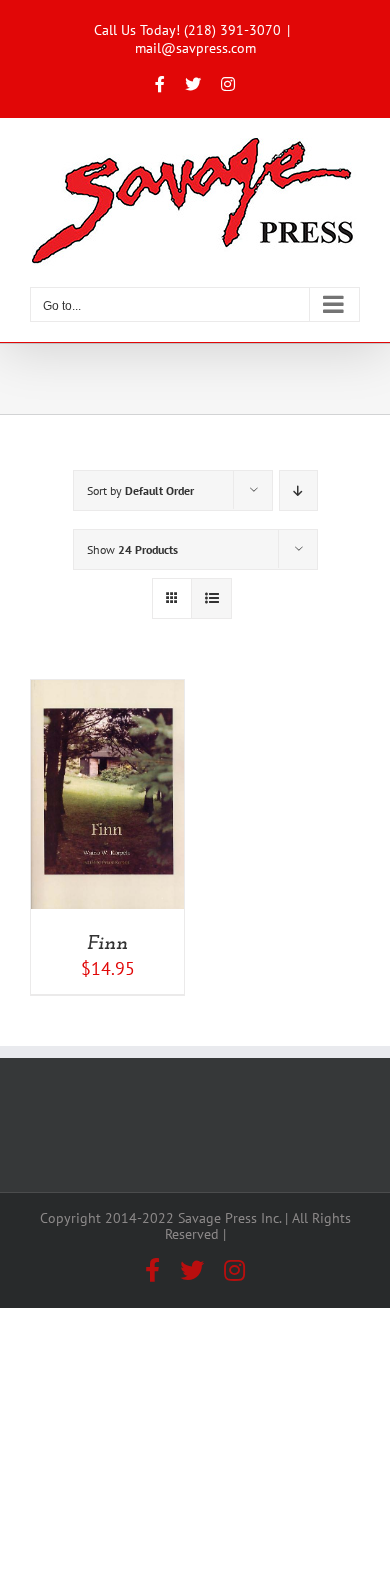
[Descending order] (298, 490)
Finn (107, 944)
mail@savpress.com (195, 48)
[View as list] (211, 598)
